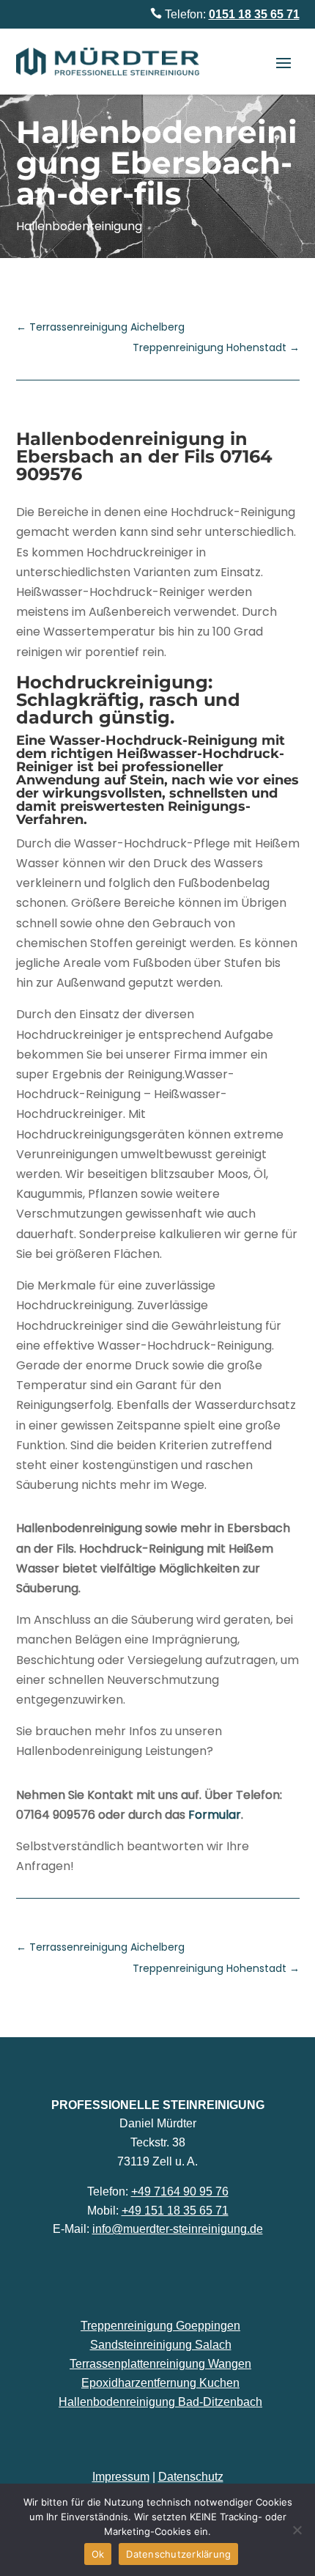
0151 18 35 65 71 (254, 14)
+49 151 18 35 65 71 (175, 2211)
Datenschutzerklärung (178, 2554)
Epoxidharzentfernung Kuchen (160, 2383)
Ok (98, 2554)
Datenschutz (191, 2477)
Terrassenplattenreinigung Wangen (160, 2364)
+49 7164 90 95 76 (180, 2192)
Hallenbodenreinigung (79, 226)
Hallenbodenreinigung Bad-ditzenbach (160, 2402)
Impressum (121, 2477)
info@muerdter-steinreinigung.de (178, 2229)
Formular (215, 1815)
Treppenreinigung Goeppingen (160, 2326)
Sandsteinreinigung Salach (161, 2345)
